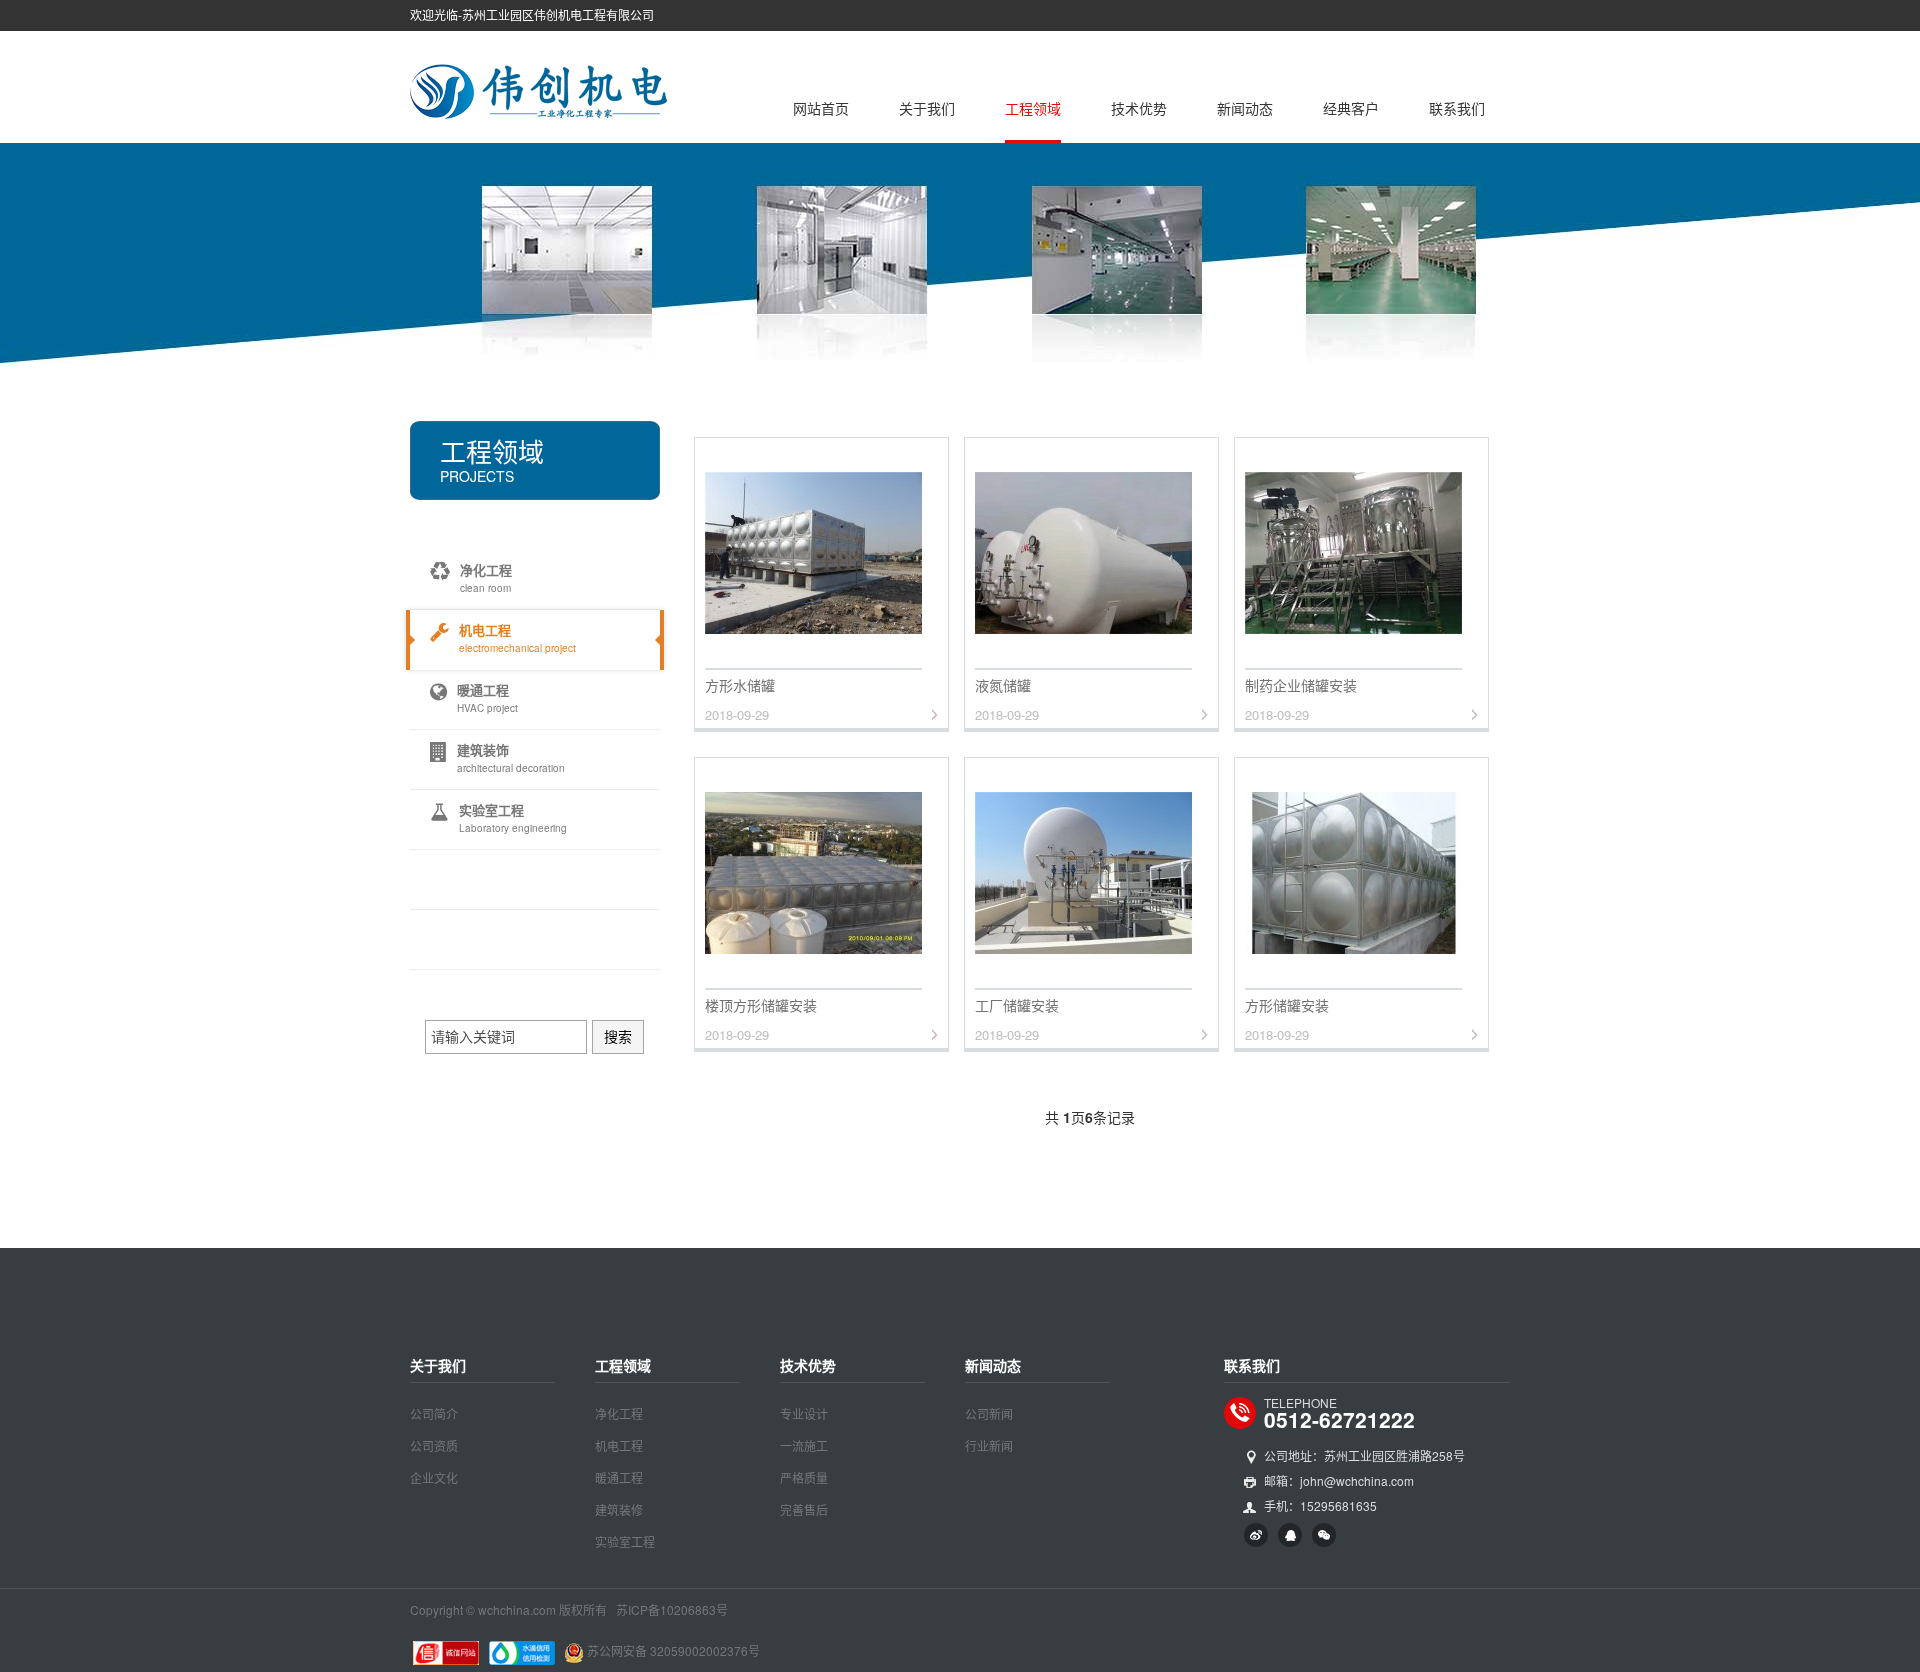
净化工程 (619, 1413)
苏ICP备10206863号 (672, 1609)
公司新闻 (989, 1413)
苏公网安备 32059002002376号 (673, 1650)
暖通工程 (619, 1477)
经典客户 (1351, 108)
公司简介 (434, 1413)
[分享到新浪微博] (1256, 1535)
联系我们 (1457, 108)
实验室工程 (625, 1541)
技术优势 (1139, 108)
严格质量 (804, 1477)
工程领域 (1033, 108)
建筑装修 (619, 1509)
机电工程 (619, 1445)
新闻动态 (1245, 108)
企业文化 (434, 1477)
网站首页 (821, 108)
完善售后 (804, 1509)
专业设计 (804, 1413)
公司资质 (434, 1445)
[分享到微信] (1324, 1535)
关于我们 (927, 108)
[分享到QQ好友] (1290, 1535)
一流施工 (804, 1445)
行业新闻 (989, 1445)
